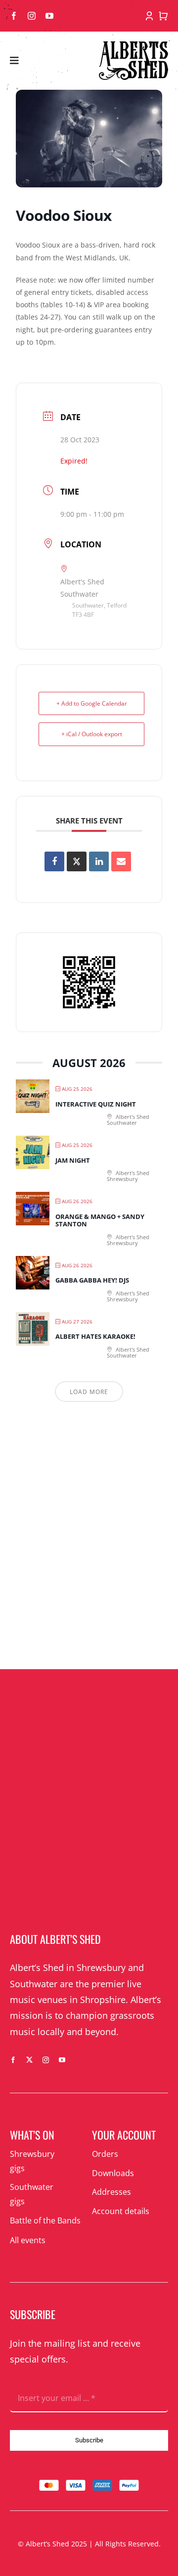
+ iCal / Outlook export (92, 734)
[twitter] (29, 2060)
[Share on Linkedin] (99, 861)
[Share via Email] (121, 861)
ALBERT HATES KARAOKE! (95, 1336)
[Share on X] (77, 861)
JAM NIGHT (73, 1160)
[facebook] (14, 16)
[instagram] (32, 16)
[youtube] (49, 16)
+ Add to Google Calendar (92, 703)
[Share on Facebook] (54, 861)
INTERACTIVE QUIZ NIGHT (96, 1104)
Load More (89, 1392)
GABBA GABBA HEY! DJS (92, 1280)
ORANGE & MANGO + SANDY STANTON (100, 1220)
